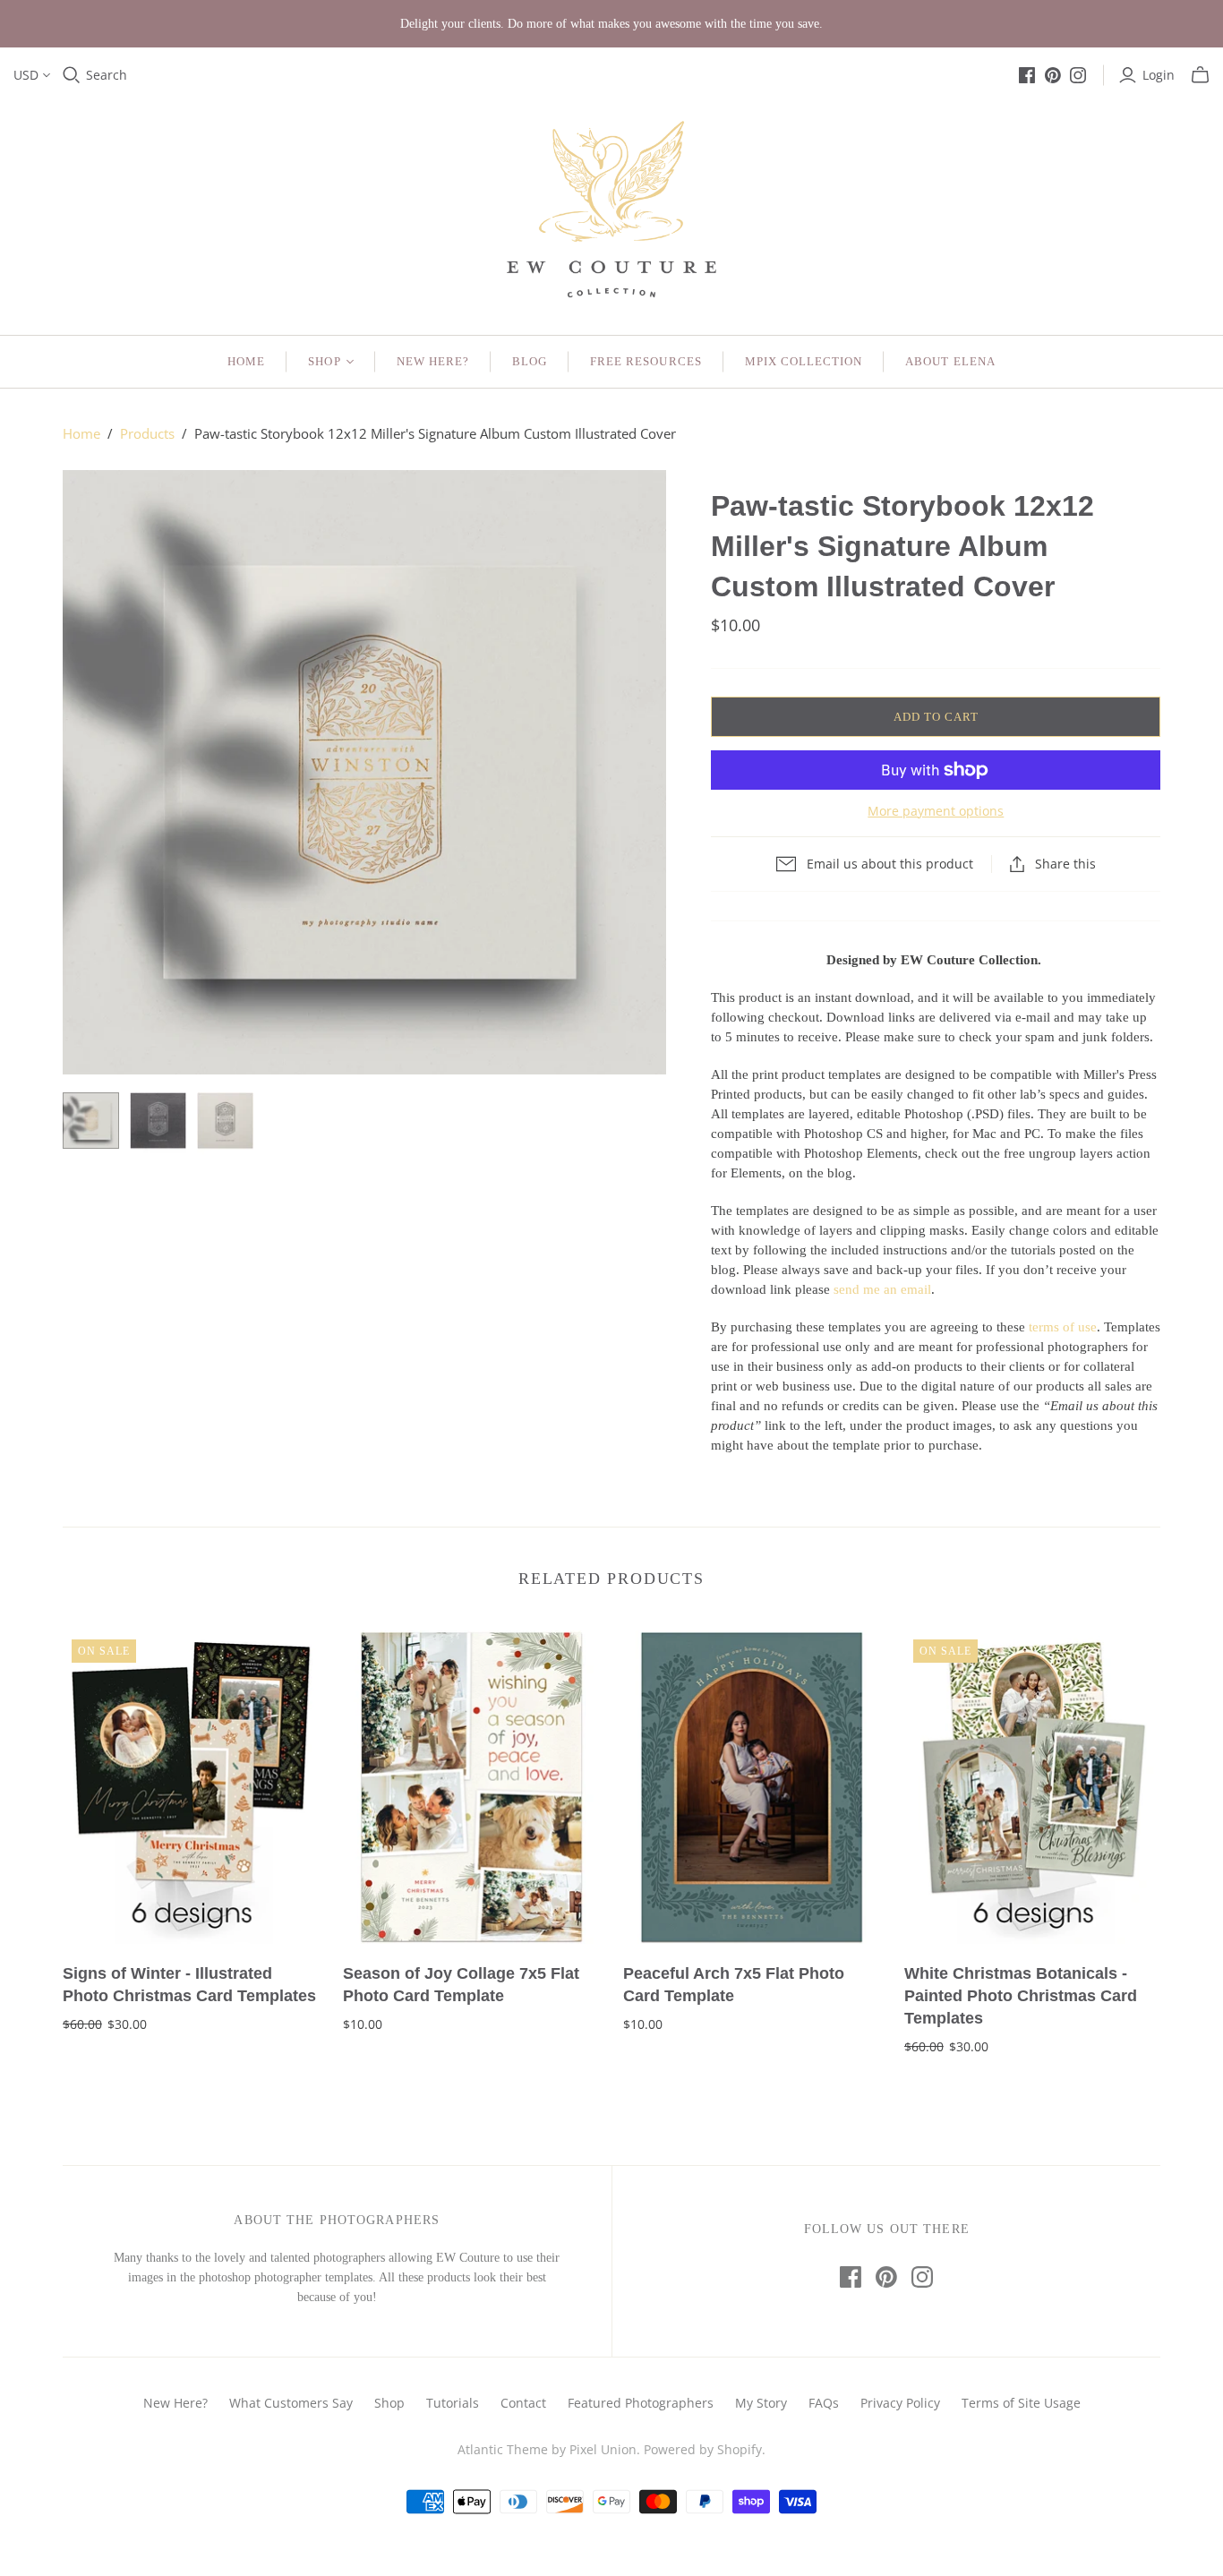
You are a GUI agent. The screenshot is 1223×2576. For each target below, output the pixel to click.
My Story (761, 2403)
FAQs (824, 2403)
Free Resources (646, 361)
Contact (523, 2403)
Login (1159, 75)
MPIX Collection (804, 361)
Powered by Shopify (703, 2449)
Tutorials (453, 2403)
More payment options (936, 811)
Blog (530, 361)
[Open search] (72, 75)
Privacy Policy (900, 2403)
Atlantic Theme (503, 2449)
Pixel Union (603, 2449)
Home (246, 361)
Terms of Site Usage (1021, 2403)
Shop (324, 361)
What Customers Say (291, 2403)
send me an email (882, 1289)
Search (107, 75)
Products (147, 433)
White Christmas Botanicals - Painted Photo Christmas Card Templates (1021, 1996)
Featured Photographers (641, 2403)
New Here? (433, 361)
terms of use (1063, 1327)
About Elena (950, 361)
